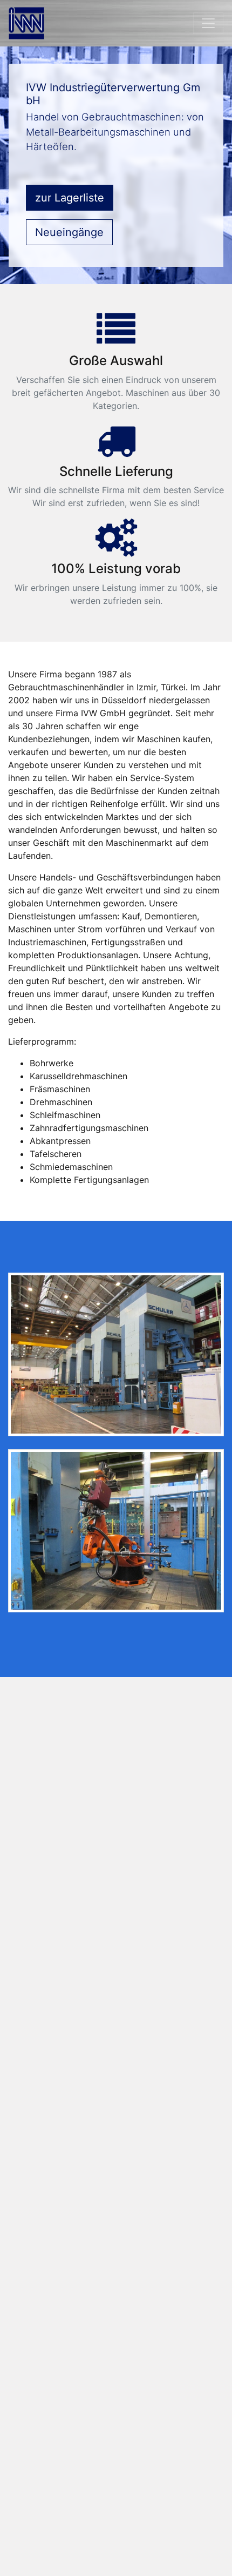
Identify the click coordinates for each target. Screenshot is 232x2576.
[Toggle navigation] (208, 23)
